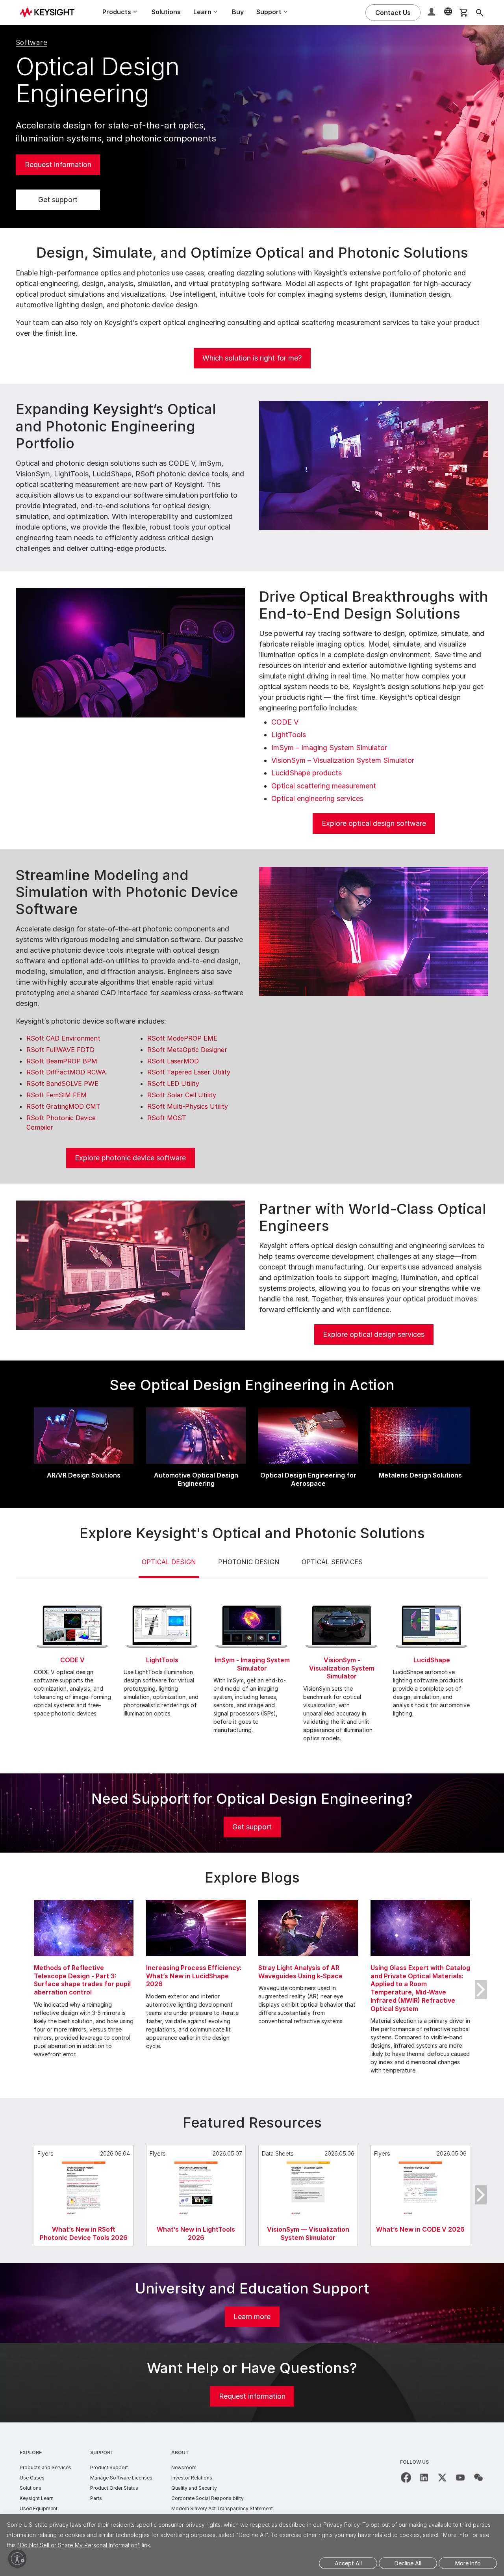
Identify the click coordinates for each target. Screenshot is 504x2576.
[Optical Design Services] (130, 1265)
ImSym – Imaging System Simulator (329, 748)
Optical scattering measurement (324, 786)
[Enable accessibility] (17, 2559)
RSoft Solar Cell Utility (182, 1095)
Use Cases (32, 2478)
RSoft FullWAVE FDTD (60, 1050)
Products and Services (45, 2467)
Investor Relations (192, 2478)
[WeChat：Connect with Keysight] (478, 2477)
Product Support (109, 2467)
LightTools (289, 735)
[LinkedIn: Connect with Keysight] (424, 2477)
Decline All (408, 2563)
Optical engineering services (317, 798)
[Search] (480, 13)
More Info (468, 2563)
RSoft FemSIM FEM (57, 1095)
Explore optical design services (374, 1334)
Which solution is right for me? (252, 358)
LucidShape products (307, 773)
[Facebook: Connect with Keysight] (406, 2477)
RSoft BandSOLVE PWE (62, 1084)
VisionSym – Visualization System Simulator (343, 760)
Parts (96, 2498)
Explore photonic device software (130, 1158)
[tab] (169, 1568)
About (180, 2452)
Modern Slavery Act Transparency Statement (222, 2508)
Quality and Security (194, 2488)
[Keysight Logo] (50, 13)
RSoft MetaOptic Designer (187, 1050)
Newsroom (184, 2467)
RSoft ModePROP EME (182, 1038)
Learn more (252, 2317)
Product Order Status (114, 2488)
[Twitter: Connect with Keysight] (442, 2477)
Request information (58, 164)
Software (31, 42)
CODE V (285, 722)
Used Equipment (39, 2508)
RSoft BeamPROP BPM (62, 1061)
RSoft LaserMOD (173, 1061)
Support (102, 2452)
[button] (432, 13)
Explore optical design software (374, 823)
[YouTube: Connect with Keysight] (460, 2477)
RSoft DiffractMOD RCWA (66, 1072)
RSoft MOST (167, 1118)
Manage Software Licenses (121, 2478)
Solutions (166, 12)
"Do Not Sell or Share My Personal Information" (79, 2545)
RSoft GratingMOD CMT (63, 1106)
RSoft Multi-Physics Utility (188, 1106)
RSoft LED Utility (173, 1084)
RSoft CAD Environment (63, 1038)
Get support (58, 200)
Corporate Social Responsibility (208, 2498)
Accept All (348, 2563)
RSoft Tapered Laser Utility (189, 1072)
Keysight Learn (37, 2498)
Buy (238, 12)
